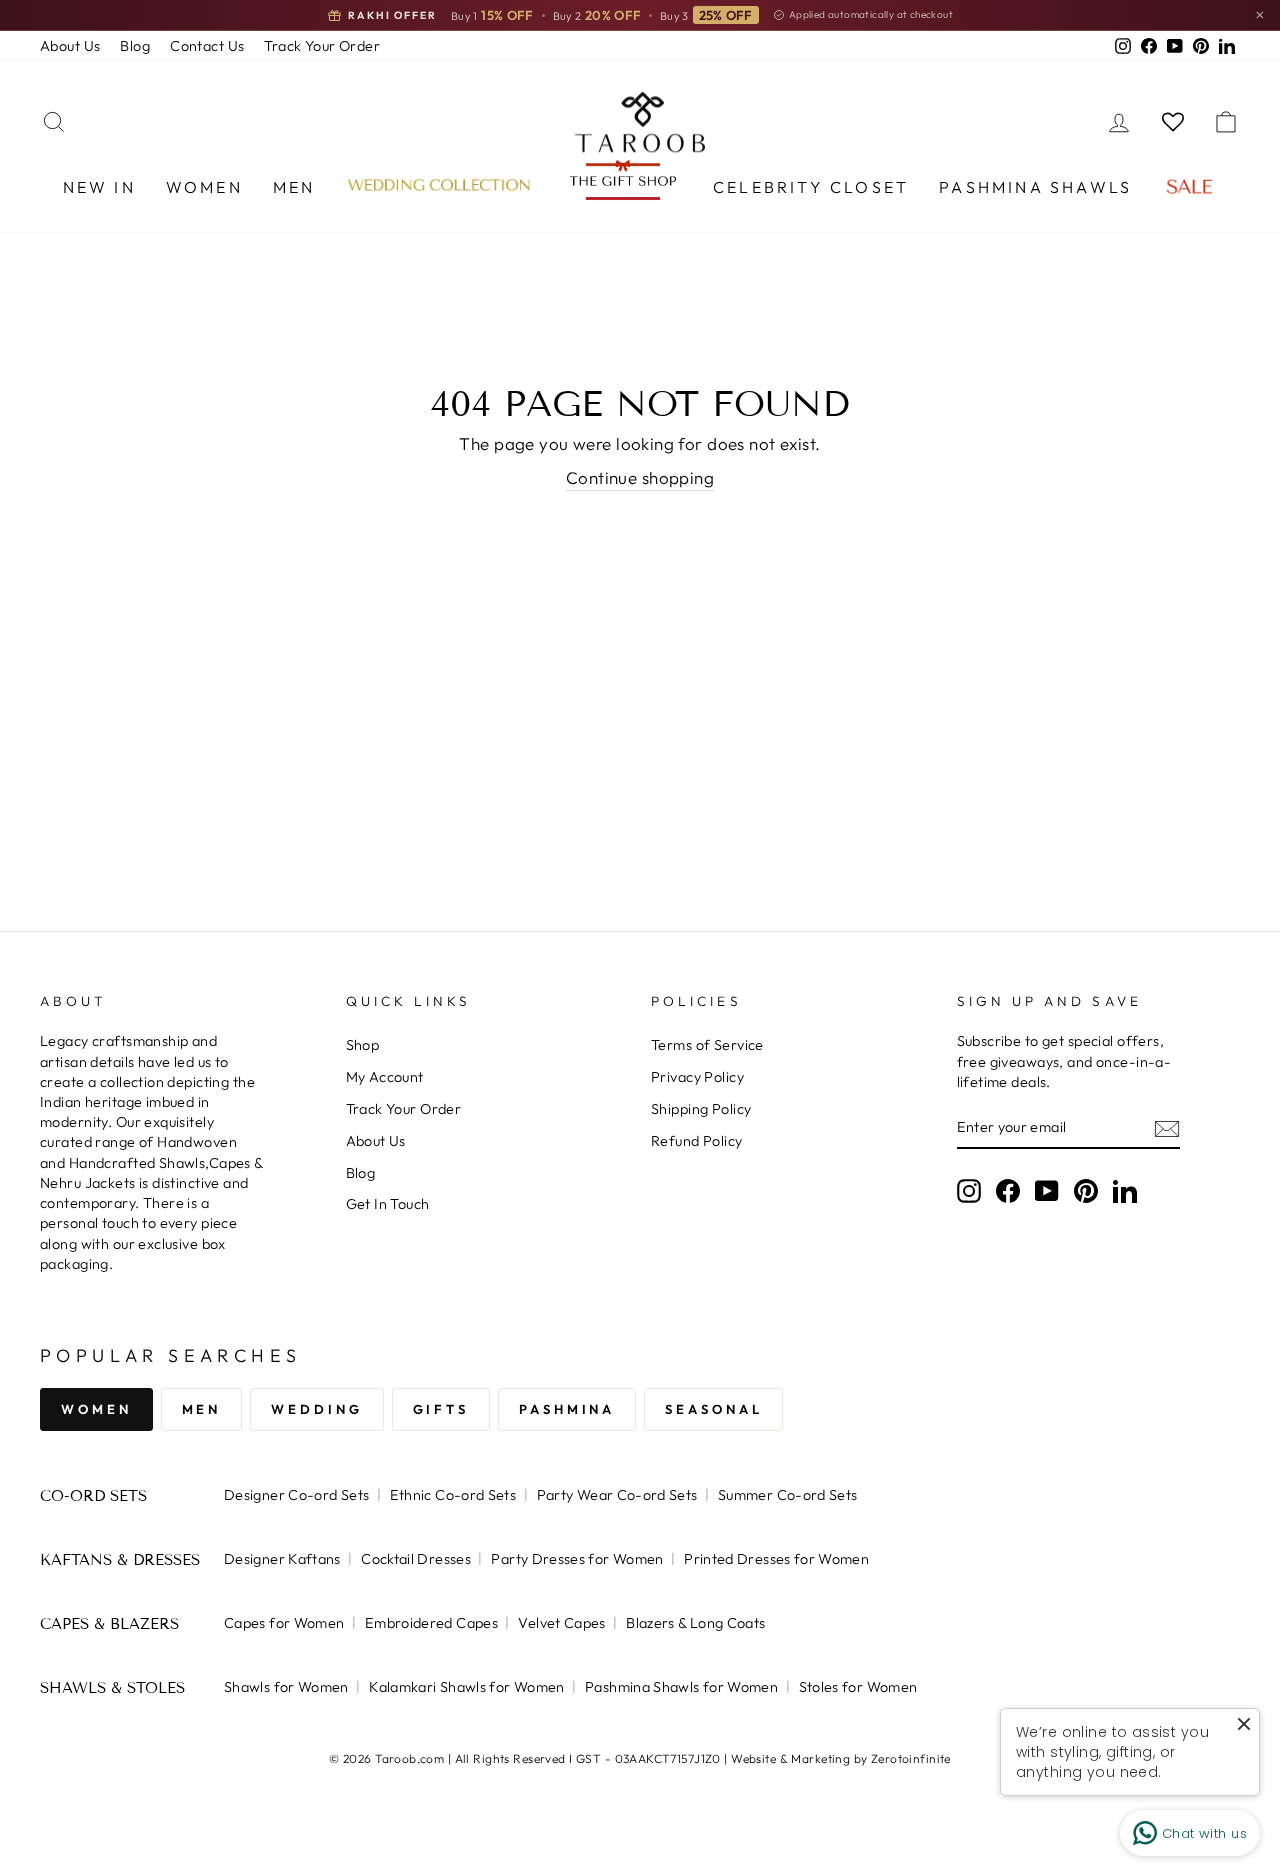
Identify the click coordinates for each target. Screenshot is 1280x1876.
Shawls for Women (286, 1687)
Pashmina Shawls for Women (681, 1687)
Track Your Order (322, 46)
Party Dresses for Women (577, 1559)
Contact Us (207, 46)
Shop (363, 1045)
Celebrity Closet (811, 187)
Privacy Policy (697, 1077)
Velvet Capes (561, 1623)
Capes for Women (284, 1623)
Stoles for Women (858, 1687)
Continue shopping (640, 477)
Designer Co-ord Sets (296, 1495)
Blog (135, 46)
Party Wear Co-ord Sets (617, 1495)
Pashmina (567, 1409)
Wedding (316, 1409)
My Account (385, 1077)
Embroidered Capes (431, 1623)
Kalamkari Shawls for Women (466, 1687)
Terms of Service (707, 1045)
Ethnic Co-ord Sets (453, 1495)
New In (99, 187)
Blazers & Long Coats (695, 1623)
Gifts (441, 1409)
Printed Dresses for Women (776, 1559)
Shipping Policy (701, 1109)
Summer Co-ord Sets (788, 1495)
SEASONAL (713, 1409)
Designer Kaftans (282, 1559)
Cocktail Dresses (416, 1559)
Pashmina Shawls (1035, 187)
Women (204, 187)
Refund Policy (697, 1141)
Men (294, 187)
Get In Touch (388, 1204)
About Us (70, 46)
